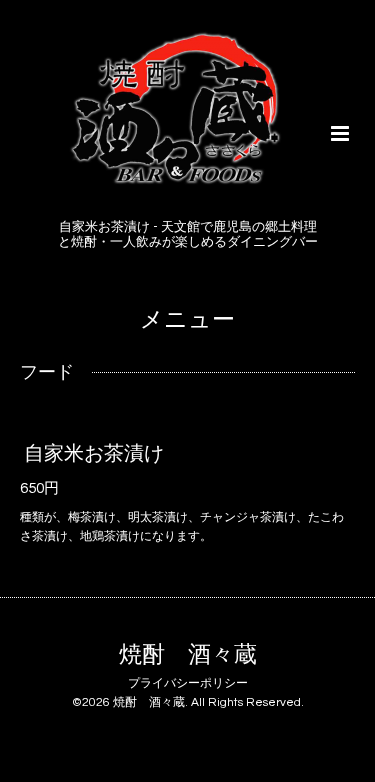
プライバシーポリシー (188, 683)
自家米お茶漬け (94, 454)
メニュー (187, 320)
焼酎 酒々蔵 (188, 655)
